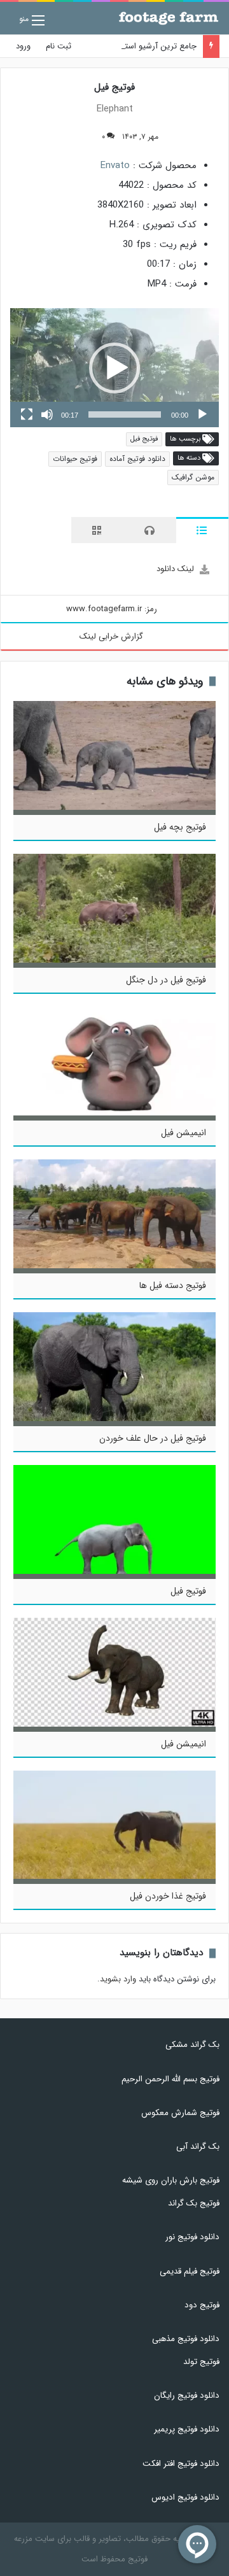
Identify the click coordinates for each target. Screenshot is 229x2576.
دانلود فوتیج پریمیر (187, 2429)
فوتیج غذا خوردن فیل (168, 1896)
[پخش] (202, 414)
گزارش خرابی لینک (111, 636)
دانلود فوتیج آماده (137, 459)
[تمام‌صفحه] (27, 414)
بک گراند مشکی (192, 2045)
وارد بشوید (118, 1979)
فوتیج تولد (201, 2362)
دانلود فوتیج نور (192, 2237)
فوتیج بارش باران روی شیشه (171, 2180)
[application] (114, 368)
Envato (115, 166)
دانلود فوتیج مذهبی (186, 2339)
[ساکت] (47, 414)
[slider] (125, 414)
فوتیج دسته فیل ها (173, 1285)
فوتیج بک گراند (194, 2203)
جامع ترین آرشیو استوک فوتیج (144, 46)
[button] (114, 368)
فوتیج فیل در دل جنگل (166, 980)
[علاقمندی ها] (80, 137)
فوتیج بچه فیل (180, 827)
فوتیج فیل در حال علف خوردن (153, 1438)
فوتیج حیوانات (75, 459)
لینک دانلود (175, 569)
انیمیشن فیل (184, 1133)
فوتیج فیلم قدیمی (190, 2271)
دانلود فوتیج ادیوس (185, 2497)
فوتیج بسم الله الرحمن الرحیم (170, 2079)
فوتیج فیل (144, 439)
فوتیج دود (202, 2305)
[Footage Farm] (169, 18)
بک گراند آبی (198, 2147)
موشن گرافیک (193, 477)
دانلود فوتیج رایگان (187, 2396)
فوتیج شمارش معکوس (180, 2113)
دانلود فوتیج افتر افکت (181, 2464)
